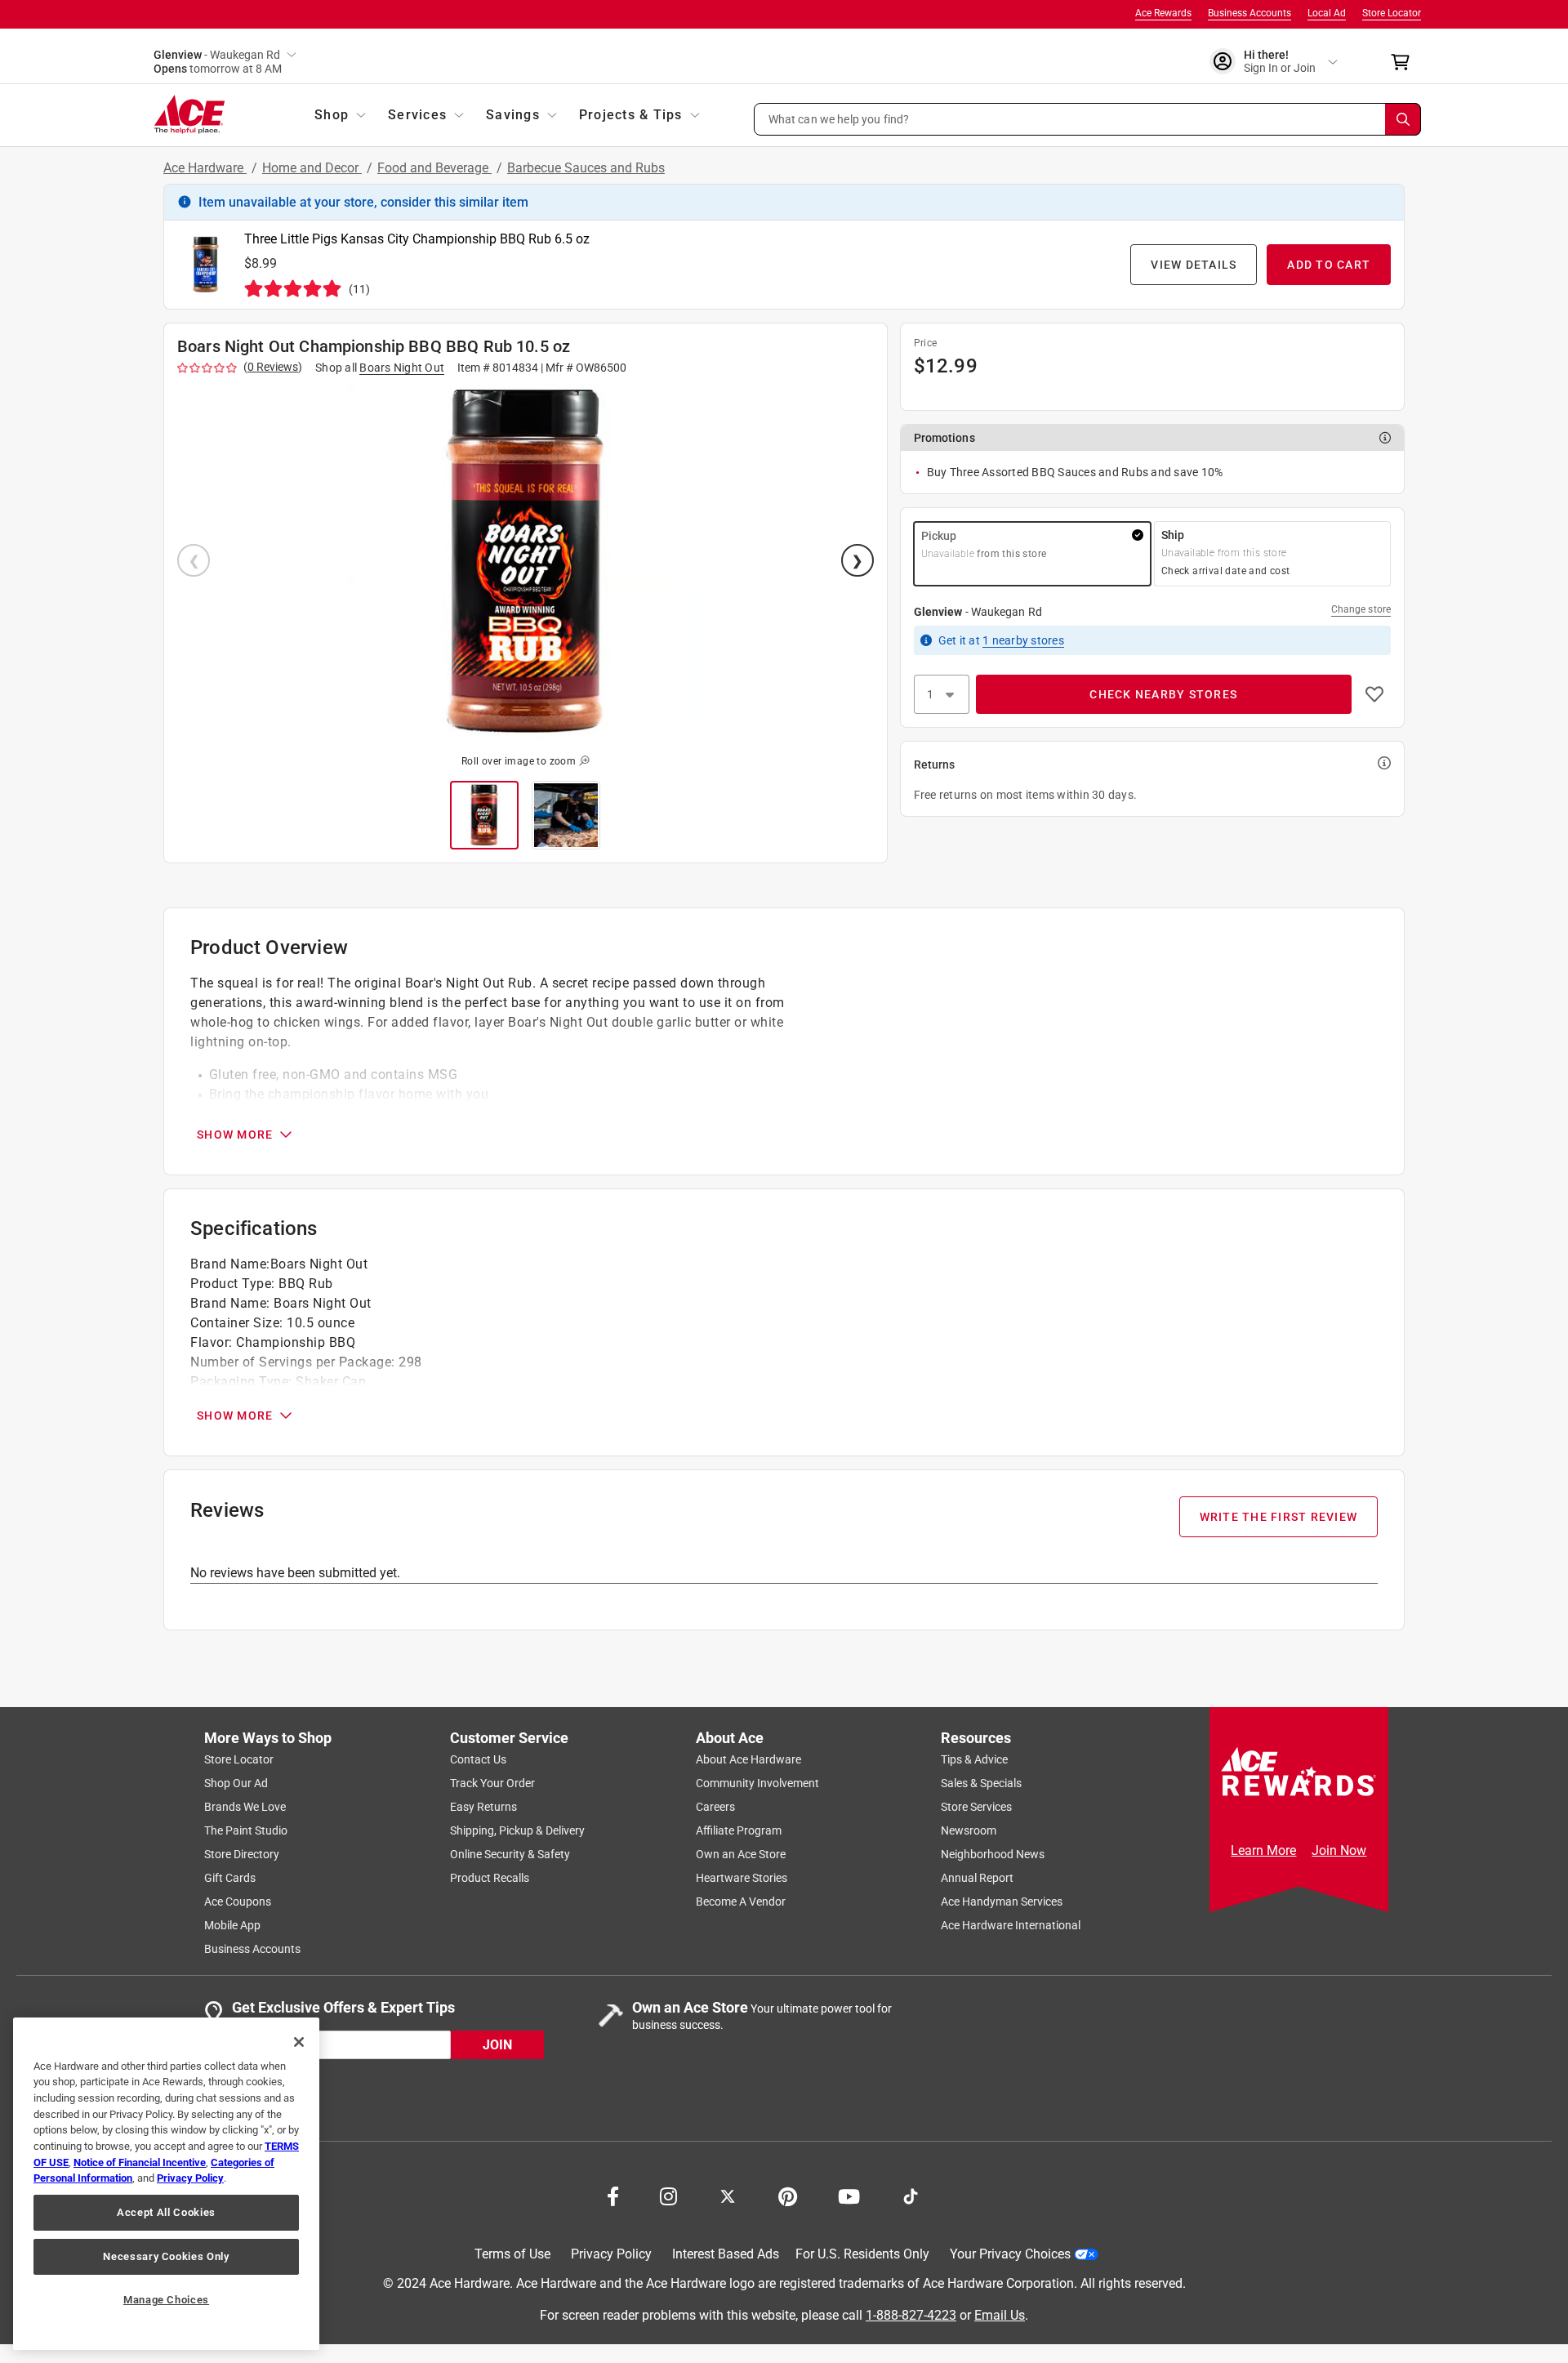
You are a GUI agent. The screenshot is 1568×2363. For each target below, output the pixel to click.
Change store (1361, 609)
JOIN (497, 2045)
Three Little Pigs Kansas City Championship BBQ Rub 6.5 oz (417, 239)
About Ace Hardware (748, 1759)
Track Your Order (492, 1783)
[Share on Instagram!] (668, 2195)
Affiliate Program (739, 1830)
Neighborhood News (993, 1854)
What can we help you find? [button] (839, 118)
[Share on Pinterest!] (788, 2195)
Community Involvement (757, 1783)
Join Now (1339, 1850)
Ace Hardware (205, 168)
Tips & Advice (974, 1759)
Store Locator (1392, 13)
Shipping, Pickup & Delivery (517, 1830)
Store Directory (242, 1854)
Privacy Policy (611, 2254)
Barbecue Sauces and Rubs (586, 168)
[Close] (299, 2042)
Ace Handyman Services (1002, 1902)
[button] (1088, 119)
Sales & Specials (981, 1783)
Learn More (1263, 1850)
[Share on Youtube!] (849, 2195)
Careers (715, 1807)
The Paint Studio (246, 1830)
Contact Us (478, 1759)
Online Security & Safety (510, 1854)
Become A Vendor (741, 1902)
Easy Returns (483, 1807)
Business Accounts (1249, 13)
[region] (166, 2184)
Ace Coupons (238, 1902)
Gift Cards (230, 1878)
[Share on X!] (728, 2195)
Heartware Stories (742, 1878)
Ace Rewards (1163, 13)
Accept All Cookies (166, 2212)
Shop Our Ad (236, 1783)
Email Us (1000, 2315)
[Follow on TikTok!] (911, 2195)
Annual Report (977, 1878)
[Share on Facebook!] (613, 2195)
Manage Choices (166, 2300)
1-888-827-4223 (911, 2315)
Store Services (976, 1807)
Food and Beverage (434, 168)
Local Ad (1327, 13)
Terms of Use (512, 2254)
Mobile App (232, 1925)
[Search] (1403, 119)
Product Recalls (490, 1878)
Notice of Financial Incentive (140, 2162)
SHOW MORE (235, 1135)
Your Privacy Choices (1010, 2254)
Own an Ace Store (741, 1854)
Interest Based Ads (726, 2254)
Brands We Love (245, 1807)
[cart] (1405, 62)
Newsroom (969, 1830)
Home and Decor (312, 168)
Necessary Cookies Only (166, 2256)
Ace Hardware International (1011, 1925)
